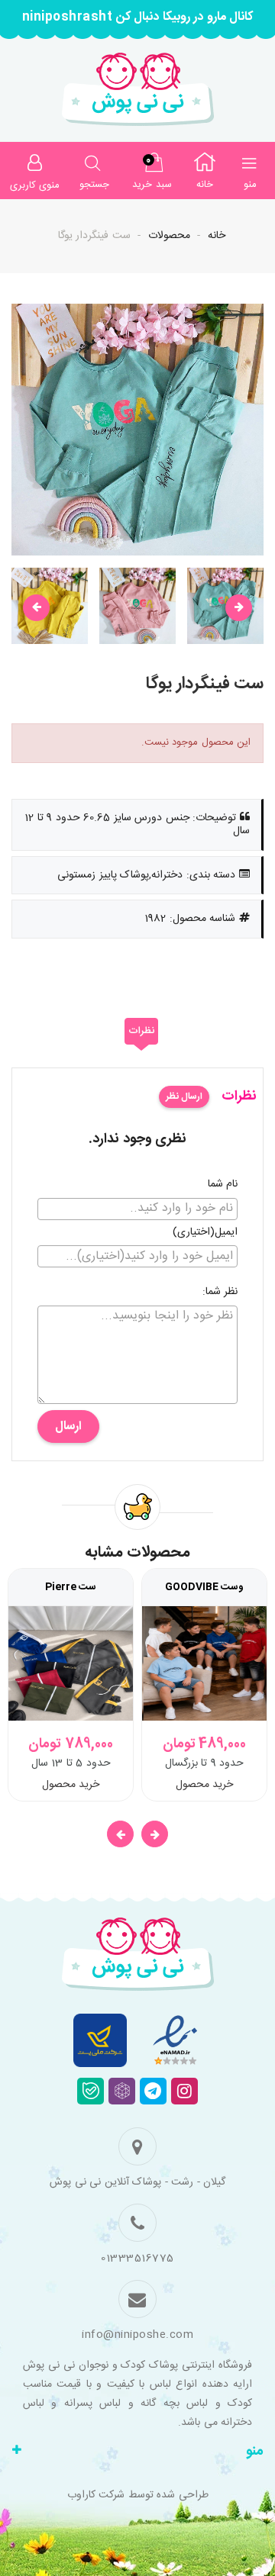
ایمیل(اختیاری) (205, 1233)
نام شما (223, 1185)
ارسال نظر (184, 1096)
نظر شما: (220, 1293)
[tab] (141, 1032)
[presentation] (36, 608)
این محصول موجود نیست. (196, 742)
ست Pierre (71, 1587)
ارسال (68, 1426)
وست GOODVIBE (204, 1587)
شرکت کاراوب (96, 2495)
